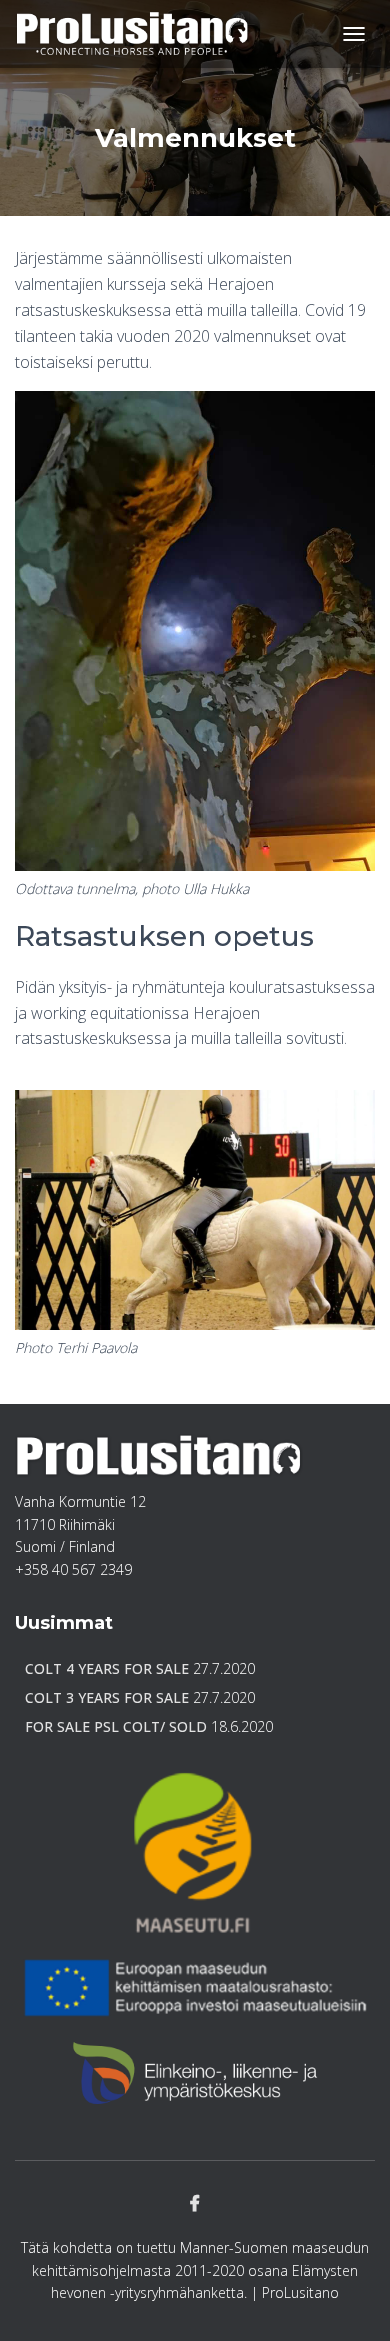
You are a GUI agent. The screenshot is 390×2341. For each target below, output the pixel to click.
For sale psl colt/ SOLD (116, 1726)
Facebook (195, 2204)
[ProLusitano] (140, 34)
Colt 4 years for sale (107, 1668)
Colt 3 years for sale (107, 1697)
